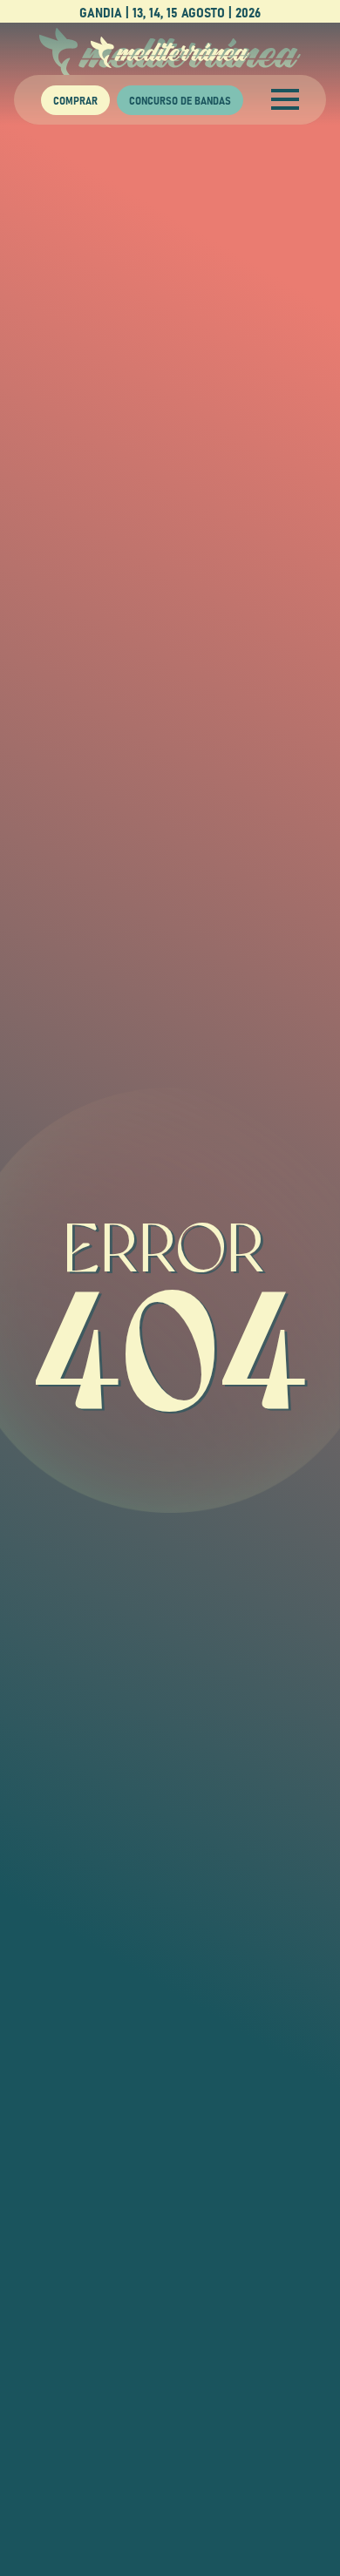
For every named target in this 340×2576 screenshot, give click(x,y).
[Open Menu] (285, 99)
